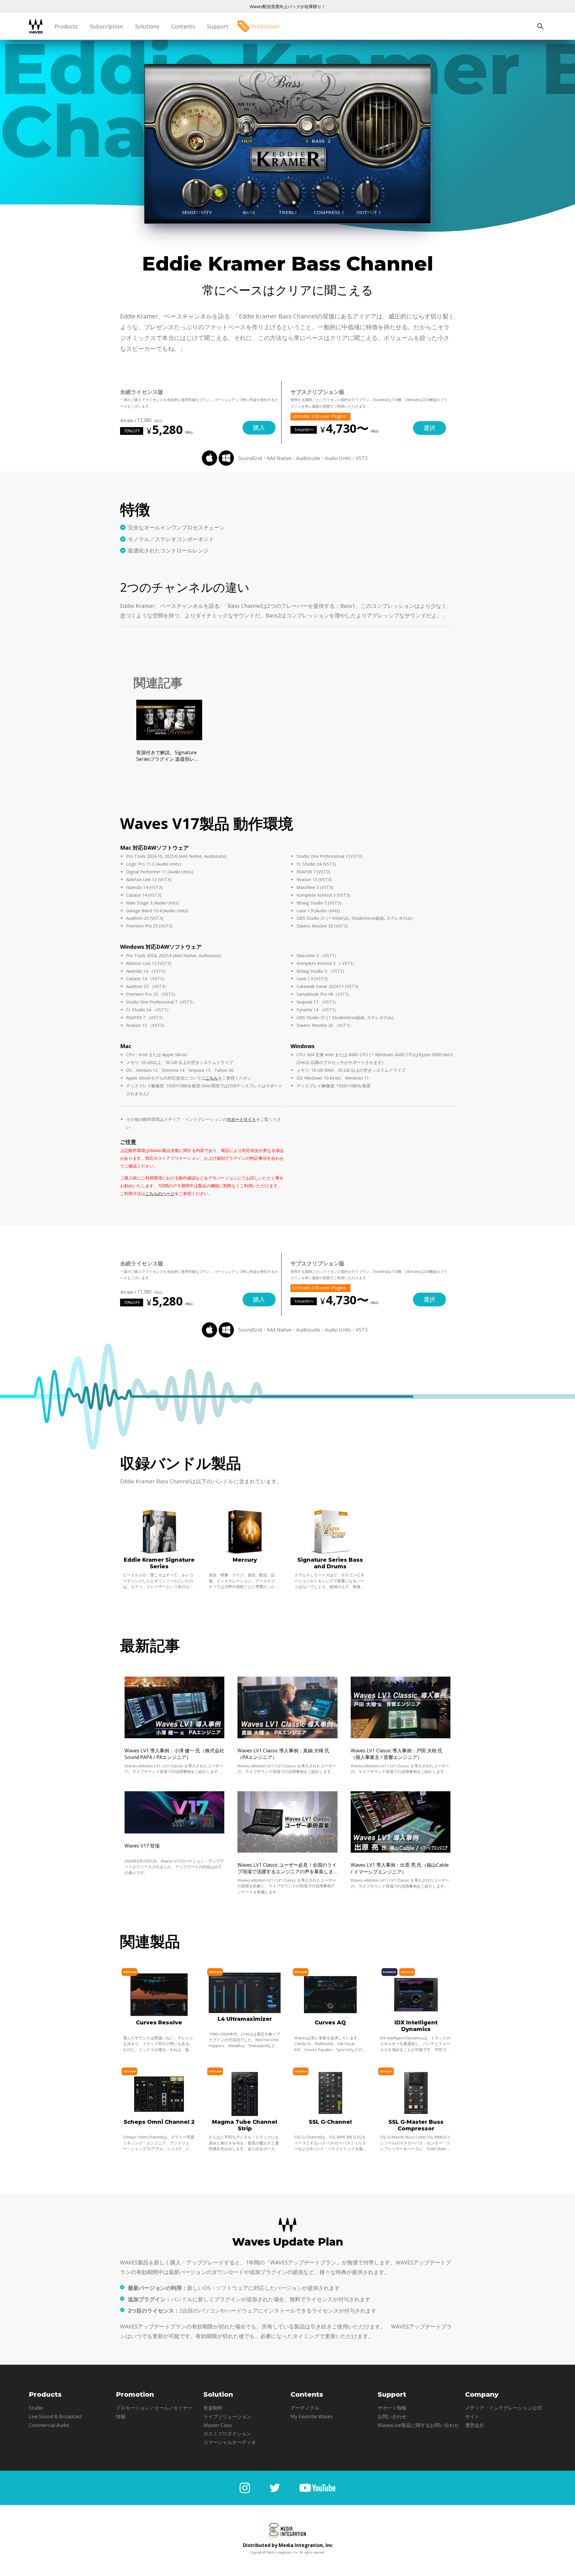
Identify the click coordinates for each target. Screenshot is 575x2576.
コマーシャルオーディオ (230, 2442)
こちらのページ (160, 1193)
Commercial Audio (49, 2425)
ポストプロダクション (227, 2434)
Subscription (106, 26)
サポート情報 (392, 2408)
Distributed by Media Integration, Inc (288, 2545)
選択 (429, 428)
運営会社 (475, 2425)
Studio (36, 2408)
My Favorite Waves (312, 2416)
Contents (183, 26)
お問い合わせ (392, 2416)
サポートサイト (241, 1119)
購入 (259, 428)
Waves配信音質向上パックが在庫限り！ (288, 6)
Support (218, 26)
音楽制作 (213, 2408)
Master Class (218, 2425)
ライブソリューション (227, 2416)
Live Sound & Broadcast (55, 2416)
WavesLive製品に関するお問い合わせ (418, 2425)
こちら (212, 1078)
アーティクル (305, 2408)
